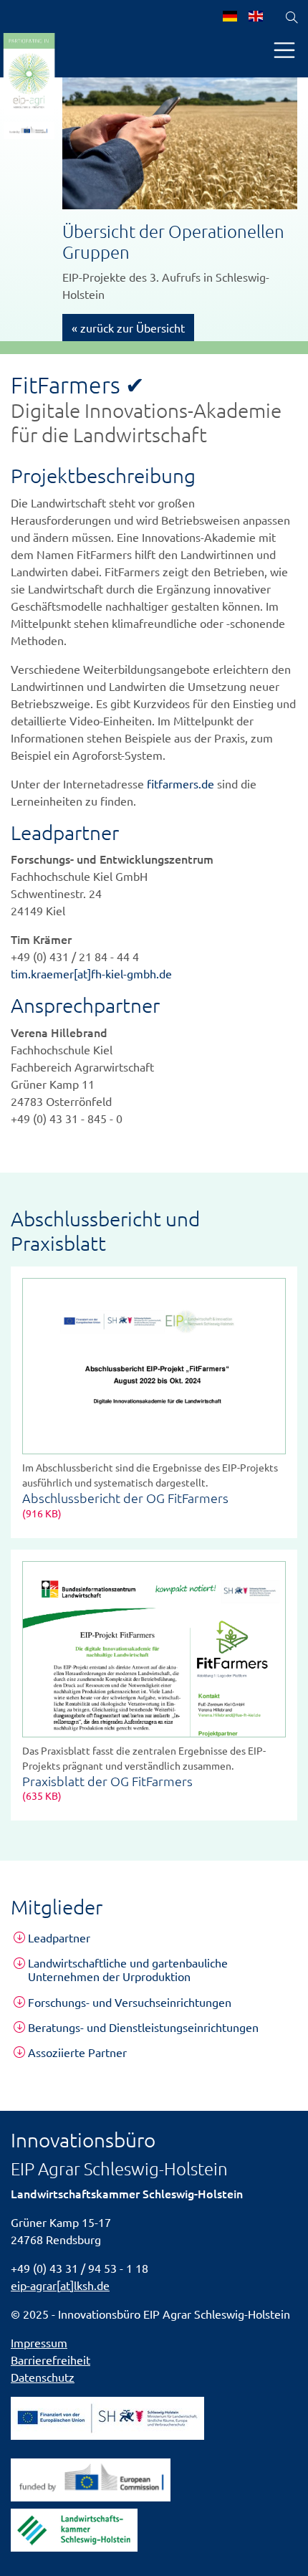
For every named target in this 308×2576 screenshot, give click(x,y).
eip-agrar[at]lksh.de (60, 2285)
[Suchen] (292, 17)
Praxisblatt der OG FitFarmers (107, 1781)
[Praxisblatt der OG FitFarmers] (154, 1649)
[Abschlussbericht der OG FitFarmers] (154, 1366)
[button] (154, 1938)
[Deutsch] (230, 17)
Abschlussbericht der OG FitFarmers (125, 1498)
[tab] (154, 1938)
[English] (256, 17)
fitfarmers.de (181, 783)
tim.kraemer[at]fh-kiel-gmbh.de (91, 973)
